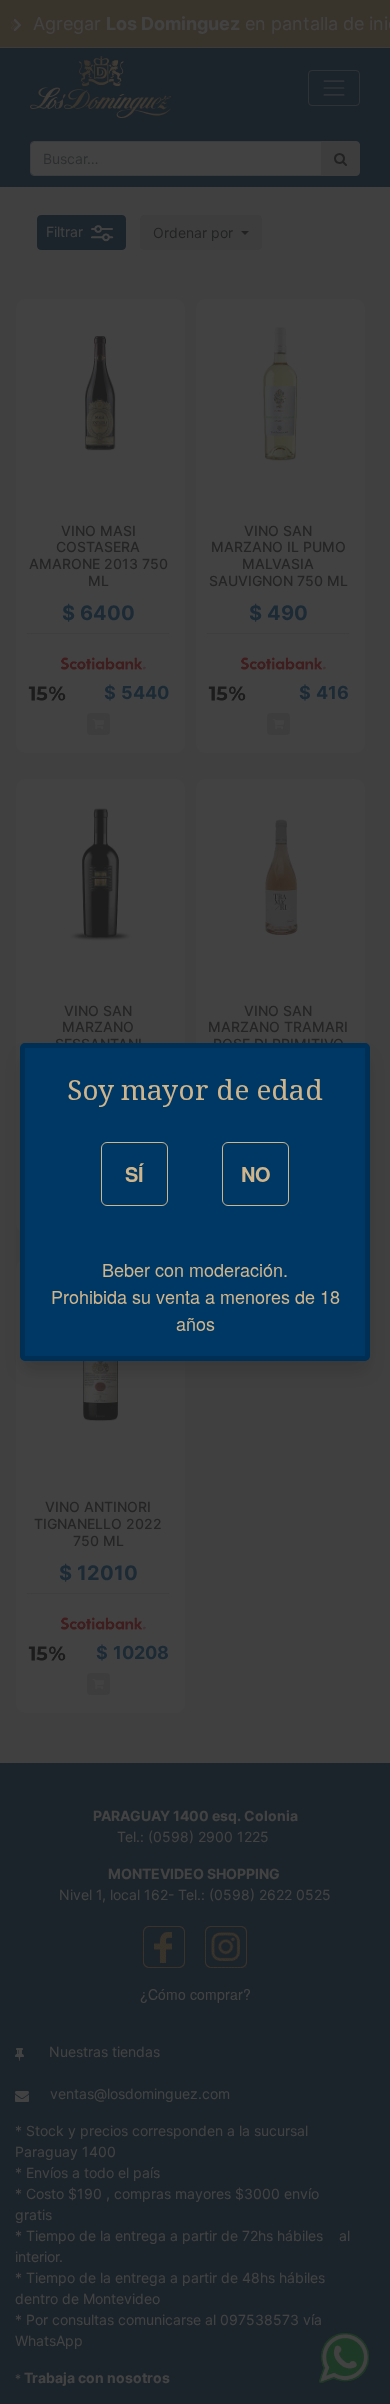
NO (256, 1173)
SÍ (134, 1173)
